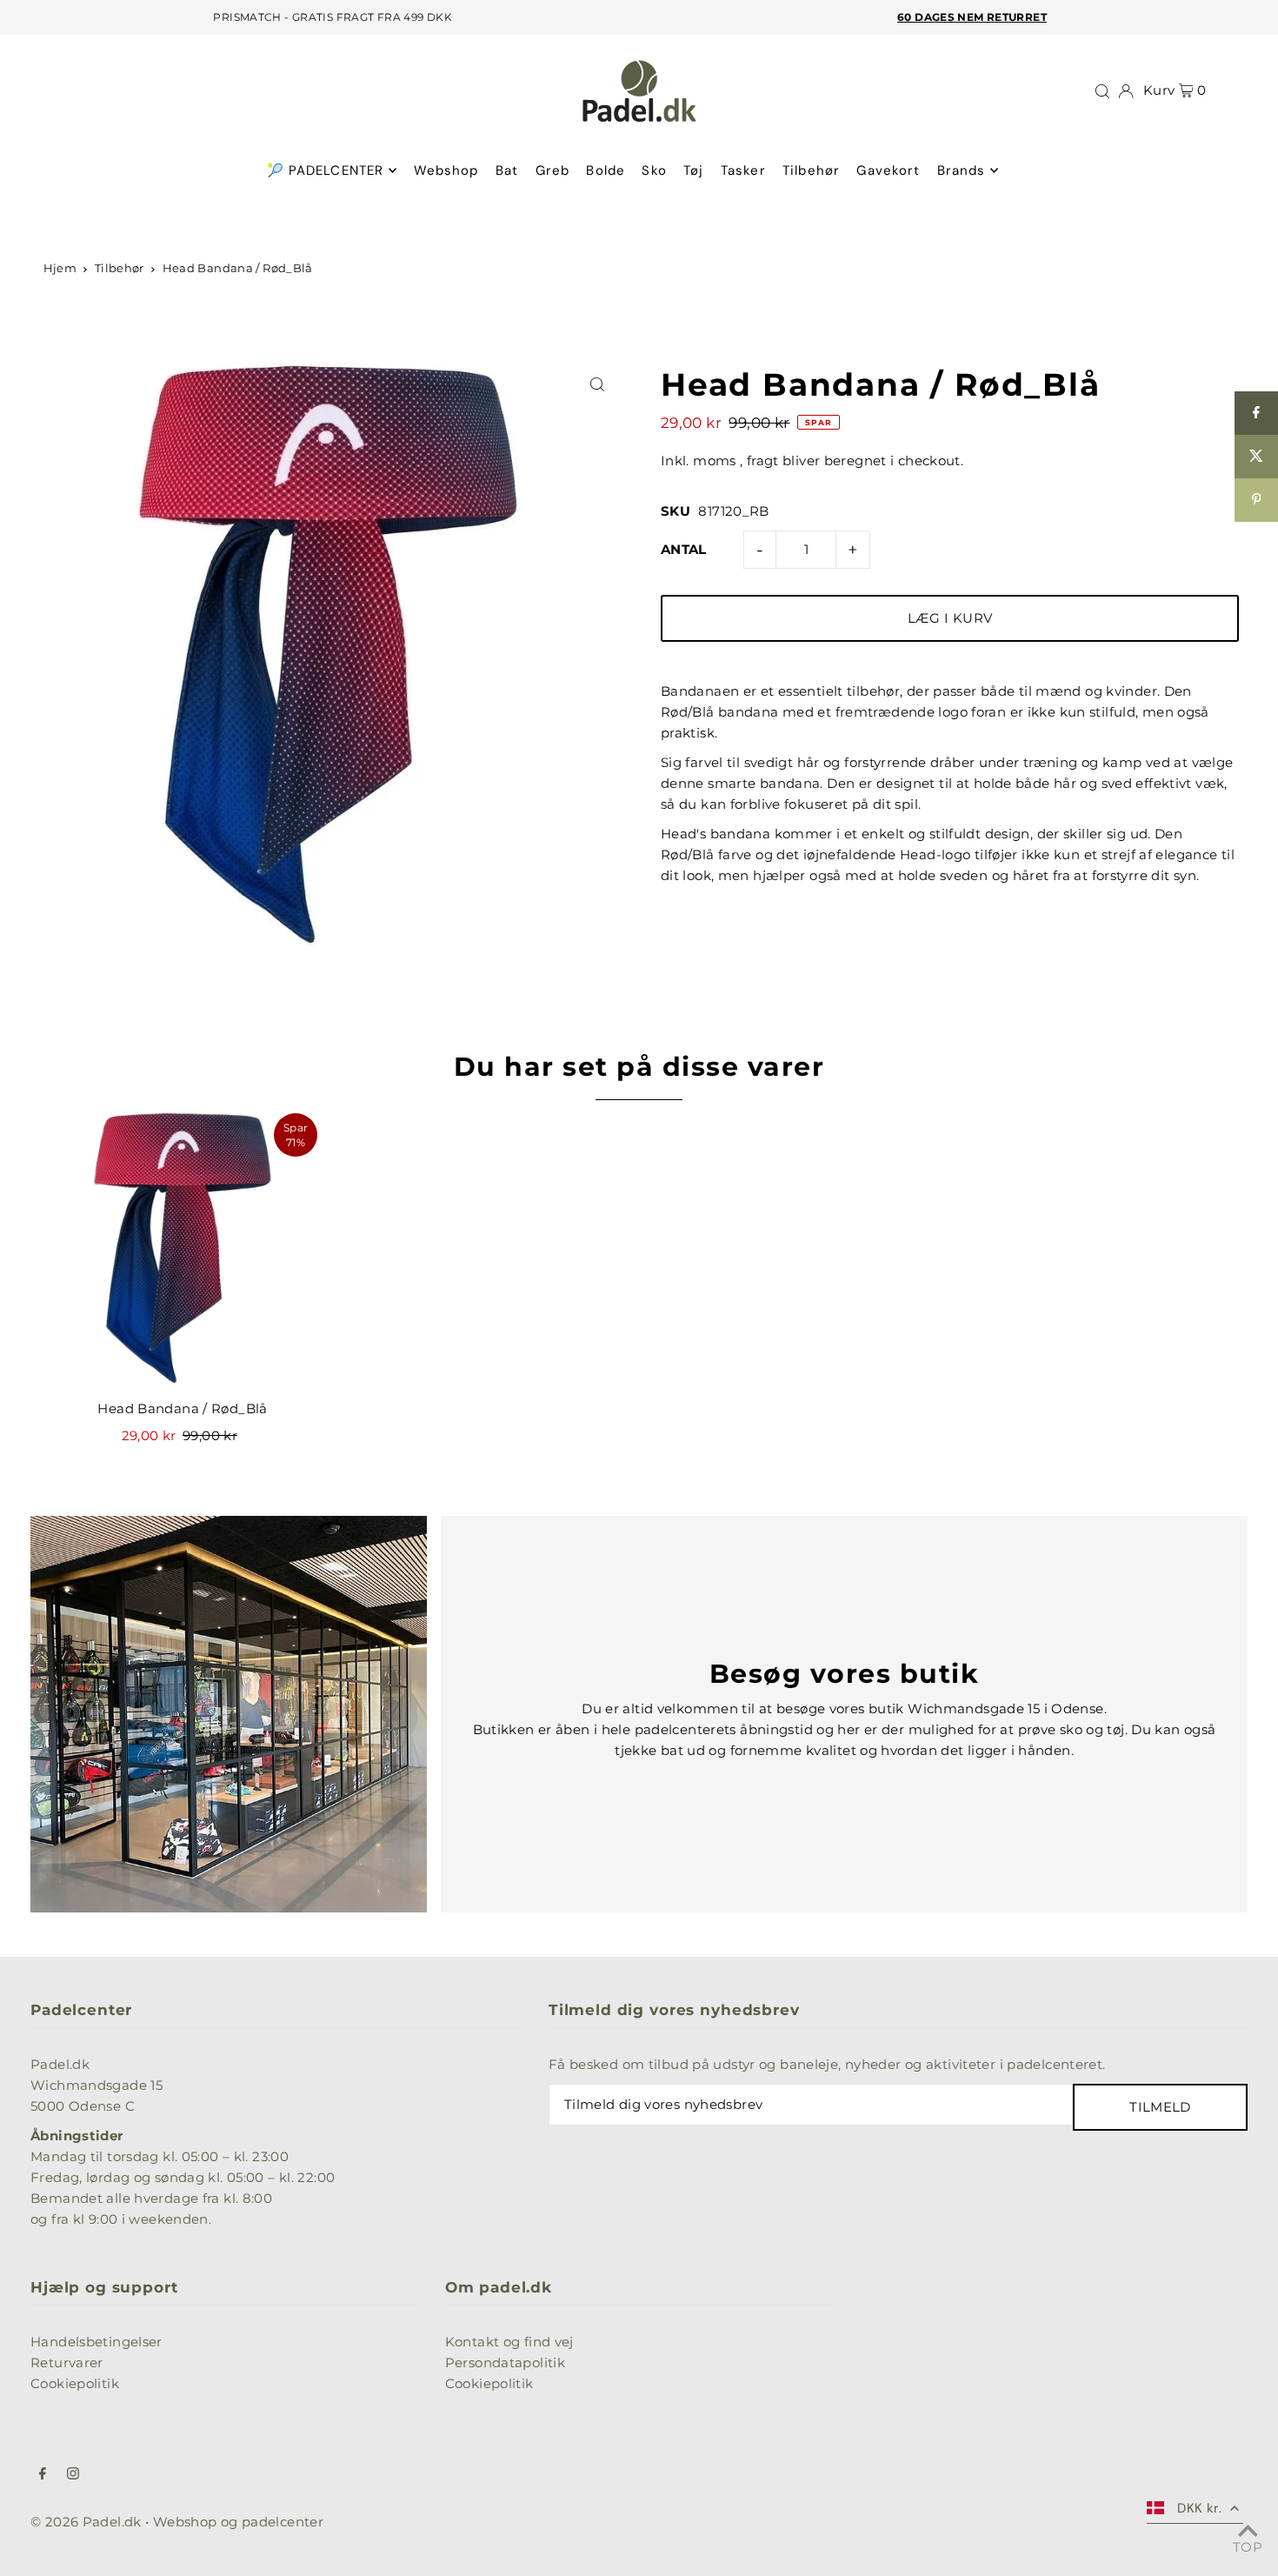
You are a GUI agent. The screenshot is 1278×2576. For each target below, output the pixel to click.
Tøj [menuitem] (693, 170)
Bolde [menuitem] (606, 170)
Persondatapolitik (505, 2362)
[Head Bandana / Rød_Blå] (183, 1248)
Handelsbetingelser (97, 2342)
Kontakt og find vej (509, 2342)
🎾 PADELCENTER (326, 170)
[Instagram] (73, 2475)
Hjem (60, 268)
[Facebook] (43, 2475)
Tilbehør (120, 268)
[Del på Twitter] (1256, 457)
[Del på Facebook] (1256, 413)
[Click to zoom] (598, 385)
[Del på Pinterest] (1256, 500)
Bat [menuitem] (507, 170)
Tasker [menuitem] (743, 170)
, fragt (759, 460)
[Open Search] (1102, 91)
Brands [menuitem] (962, 170)
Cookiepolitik (75, 2383)
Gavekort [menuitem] (888, 170)
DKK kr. (1199, 2508)
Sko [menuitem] (654, 170)
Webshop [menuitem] (446, 170)
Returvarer (67, 2362)
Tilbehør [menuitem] (811, 170)
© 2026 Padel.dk (86, 2522)
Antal (684, 549)
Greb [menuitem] (553, 170)
